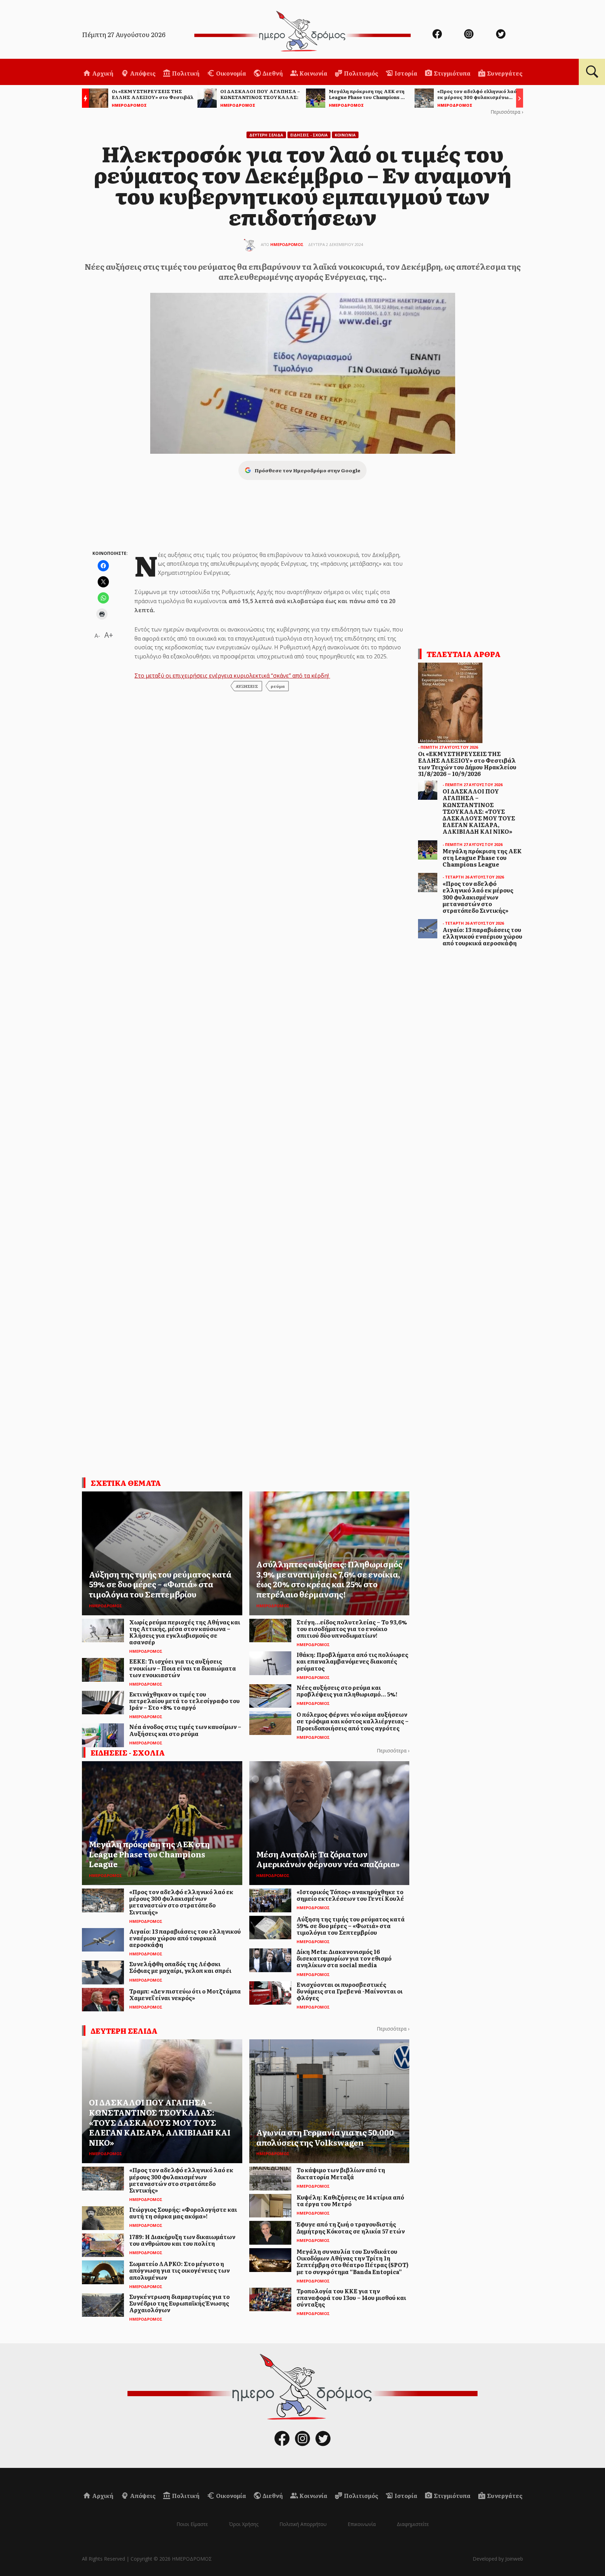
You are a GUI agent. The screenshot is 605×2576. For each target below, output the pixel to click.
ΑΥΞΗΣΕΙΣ (247, 686)
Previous (84, 99)
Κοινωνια (345, 135)
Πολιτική (185, 73)
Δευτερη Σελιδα (266, 135)
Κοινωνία (313, 73)
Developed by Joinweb (498, 2559)
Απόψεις (142, 73)
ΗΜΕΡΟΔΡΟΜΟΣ (287, 244)
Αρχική (102, 73)
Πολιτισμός (360, 73)
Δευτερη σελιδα (124, 2031)
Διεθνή (272, 73)
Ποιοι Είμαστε (192, 2524)
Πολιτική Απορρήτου (303, 2524)
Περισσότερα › (507, 112)
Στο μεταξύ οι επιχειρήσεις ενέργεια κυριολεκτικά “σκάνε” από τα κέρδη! (232, 676)
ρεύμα (278, 686)
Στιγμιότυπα (452, 73)
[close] (556, 29)
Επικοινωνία (362, 2524)
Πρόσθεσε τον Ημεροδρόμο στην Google (307, 470)
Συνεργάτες (504, 73)
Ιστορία (405, 73)
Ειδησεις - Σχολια (309, 135)
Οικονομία (231, 73)
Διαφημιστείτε (413, 2524)
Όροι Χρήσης (244, 2524)
